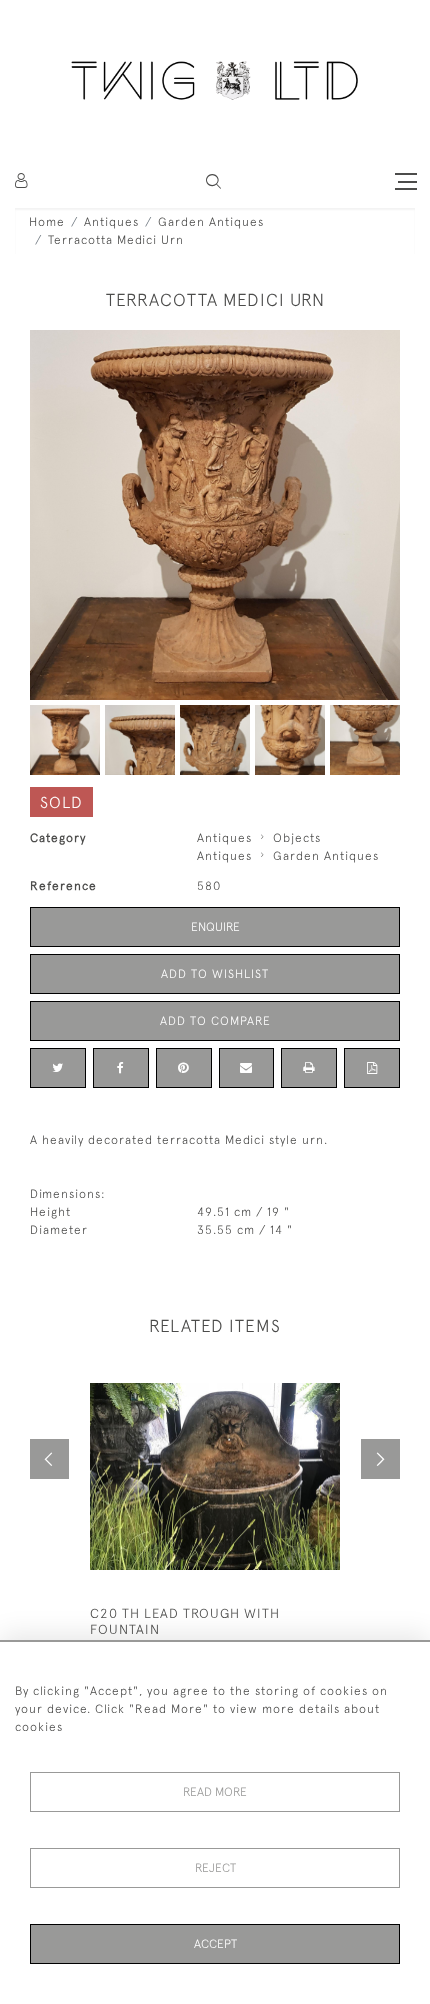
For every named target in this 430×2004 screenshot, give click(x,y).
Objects (297, 838)
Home (47, 222)
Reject (215, 1868)
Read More (215, 1792)
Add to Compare (215, 1021)
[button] (213, 181)
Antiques (111, 222)
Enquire (215, 927)
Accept (215, 1944)
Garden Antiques (211, 222)
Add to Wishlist (215, 974)
